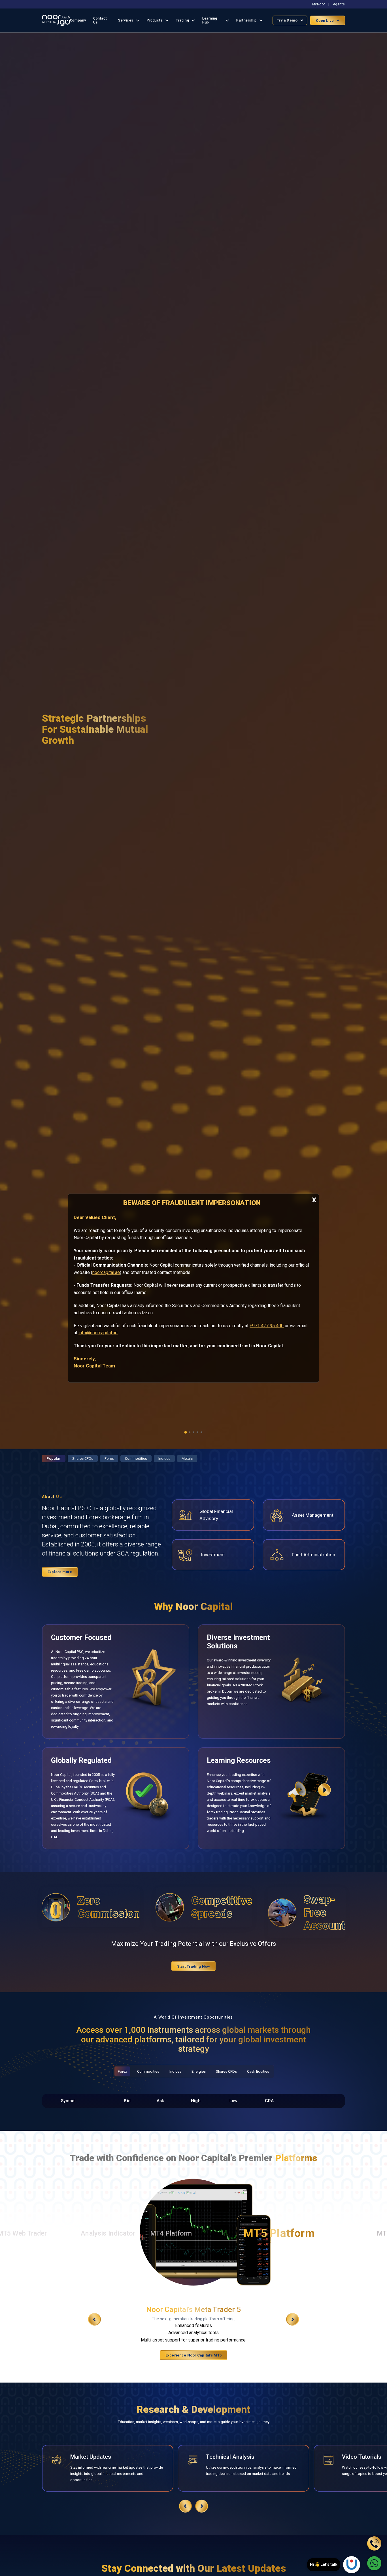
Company (78, 20)
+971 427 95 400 (267, 1325)
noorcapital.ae (106, 1272)
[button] (186, 1432)
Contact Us (100, 20)
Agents (339, 4)
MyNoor (319, 4)
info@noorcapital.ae (98, 1333)
